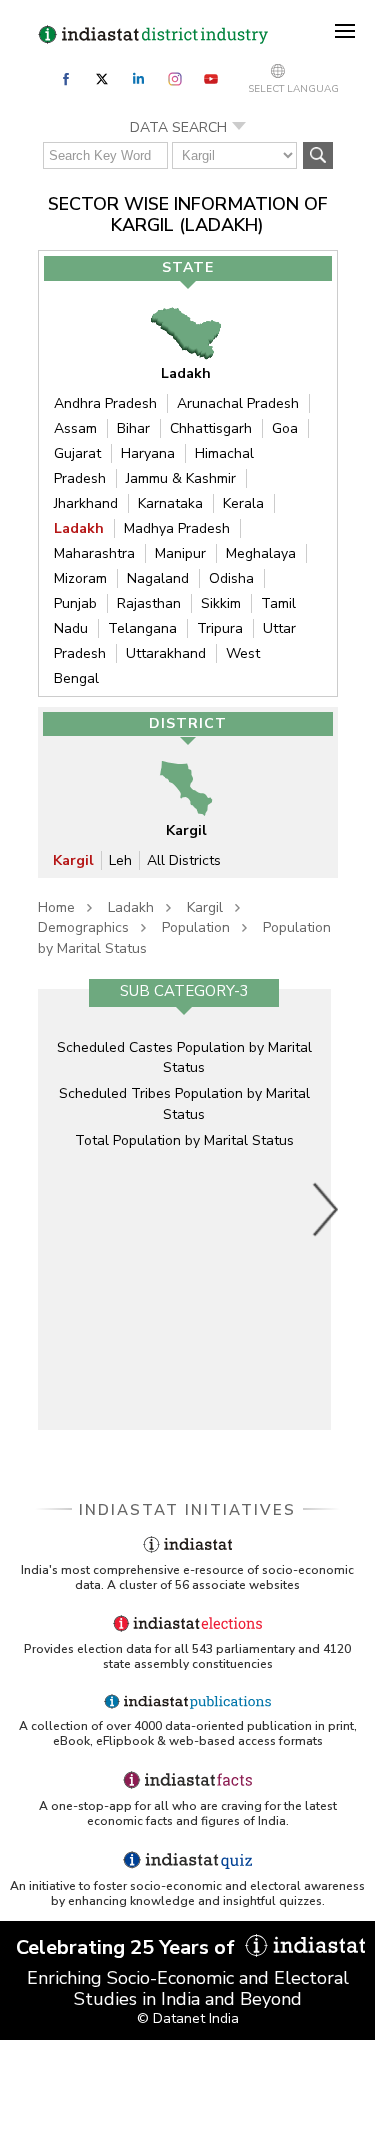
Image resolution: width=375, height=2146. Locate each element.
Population (196, 927)
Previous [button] (53, 1209)
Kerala (243, 503)
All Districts (184, 860)
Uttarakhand (166, 653)
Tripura (220, 628)
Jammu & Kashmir (181, 478)
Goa (285, 428)
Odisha (231, 578)
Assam (75, 428)
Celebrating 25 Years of (128, 1947)
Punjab (75, 603)
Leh (120, 860)
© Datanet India (188, 2018)
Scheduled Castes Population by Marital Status (184, 1057)
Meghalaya (261, 553)
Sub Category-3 (184, 991)
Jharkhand (86, 503)
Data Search (178, 127)
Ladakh (79, 528)
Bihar (133, 428)
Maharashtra (94, 553)
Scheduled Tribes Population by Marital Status (184, 1103)
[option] (184, 1209)
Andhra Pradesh (105, 403)
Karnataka (170, 503)
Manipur (180, 553)
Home (56, 907)
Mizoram (80, 578)
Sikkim (221, 603)
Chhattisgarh (211, 428)
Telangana (142, 628)
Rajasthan (149, 603)
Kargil (73, 860)
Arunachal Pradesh (238, 403)
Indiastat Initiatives (187, 1510)
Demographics (83, 927)
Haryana (148, 453)
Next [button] (326, 1209)
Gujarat (77, 453)
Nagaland (158, 578)
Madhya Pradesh (177, 528)
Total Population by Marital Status (184, 1140)
